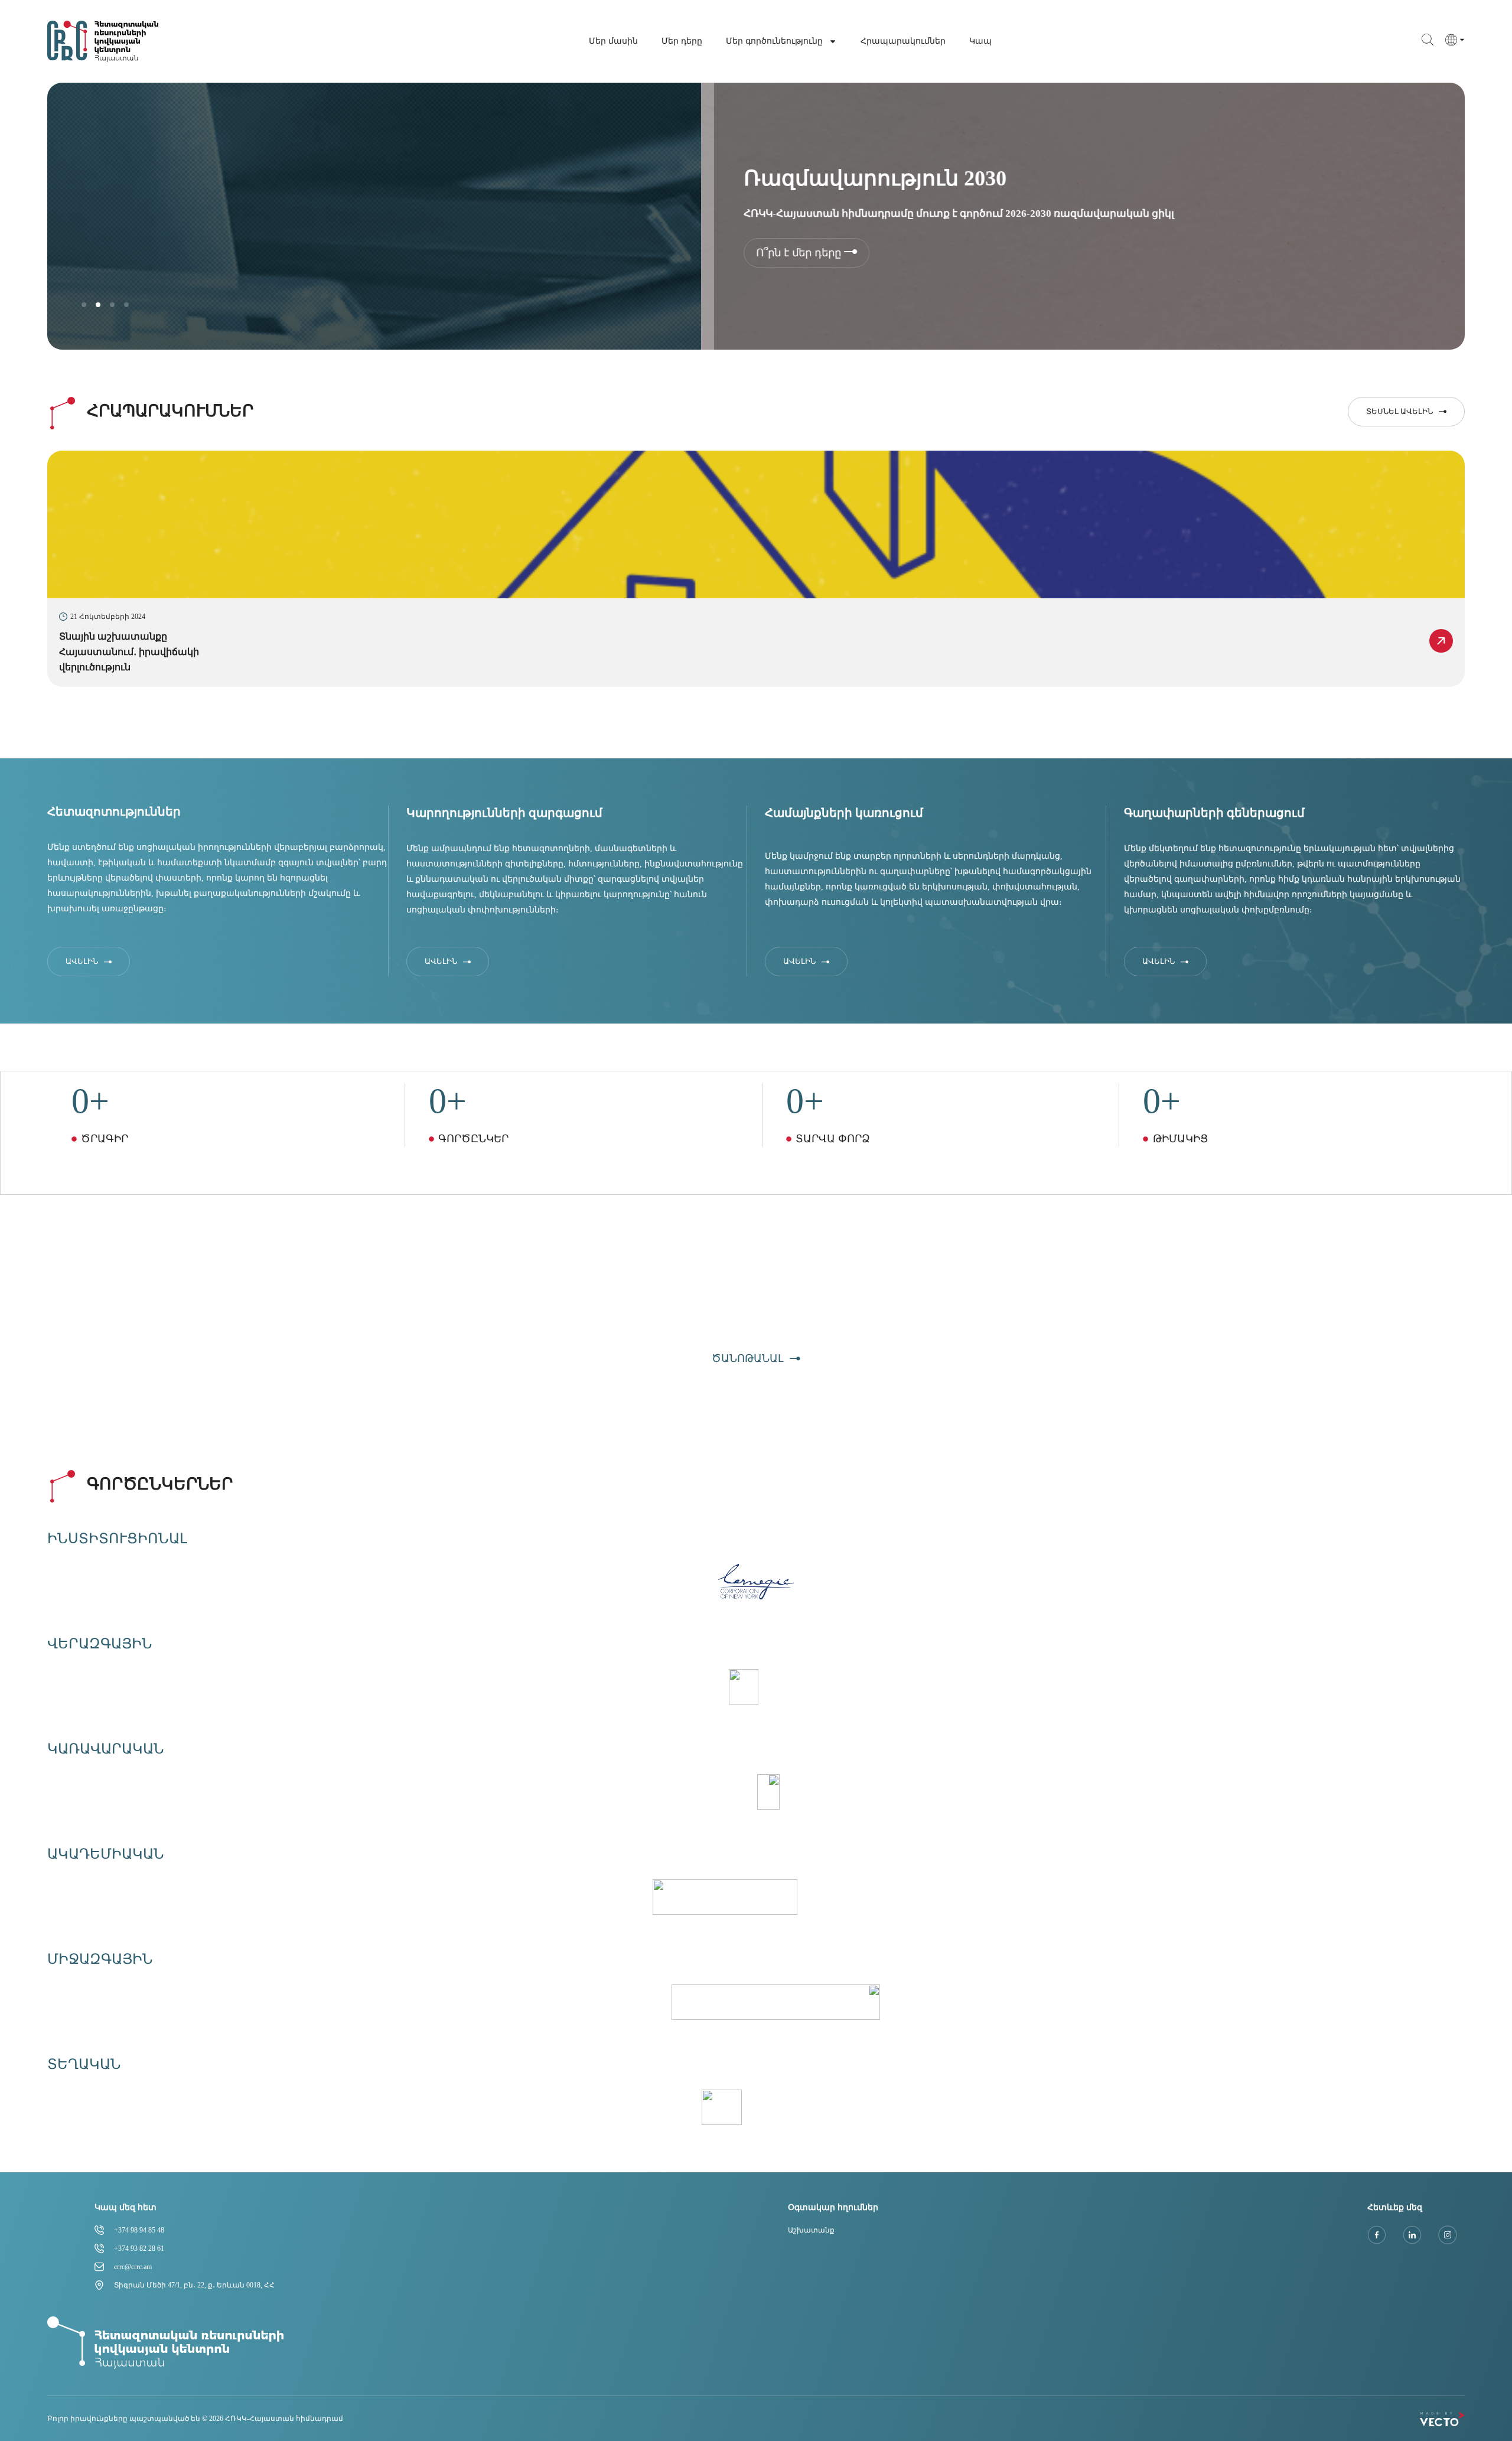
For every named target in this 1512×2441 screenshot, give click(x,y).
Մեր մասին (613, 41)
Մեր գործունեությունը (774, 41)
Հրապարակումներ (903, 41)
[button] (84, 305)
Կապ (980, 41)
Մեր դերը (682, 41)
